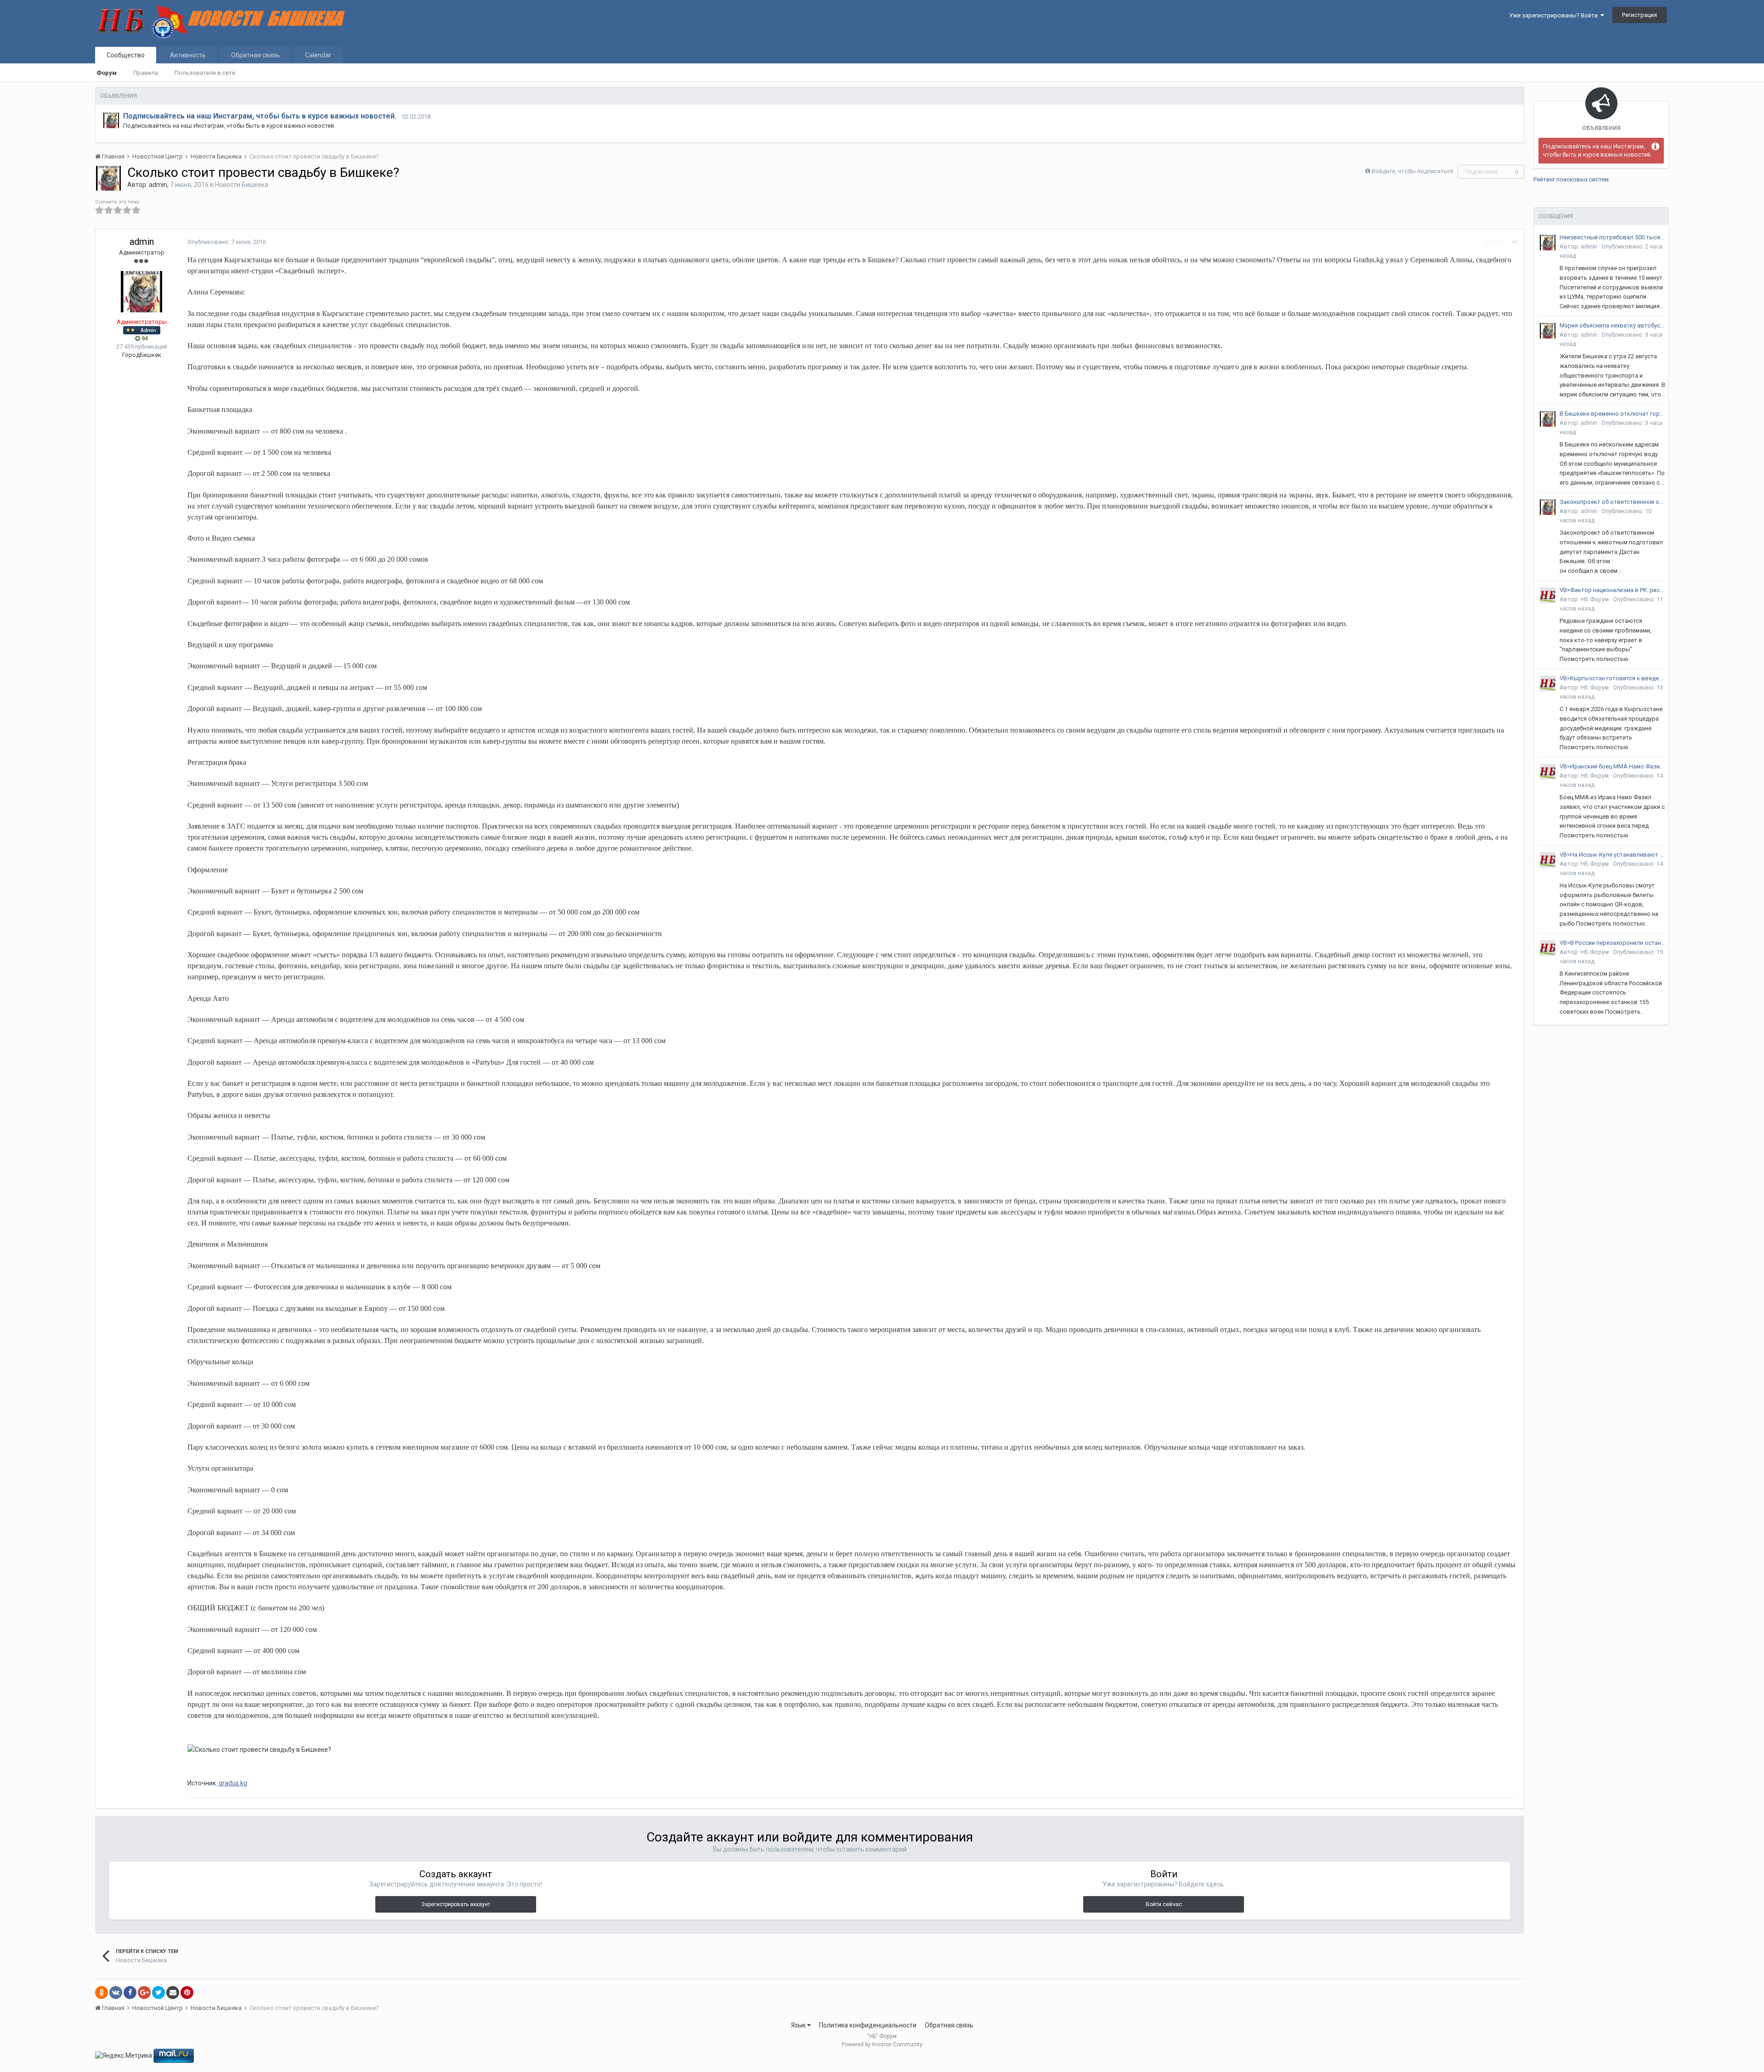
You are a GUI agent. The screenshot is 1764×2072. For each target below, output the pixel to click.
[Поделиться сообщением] (1514, 242)
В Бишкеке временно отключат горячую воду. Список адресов (1612, 414)
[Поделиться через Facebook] (130, 1993)
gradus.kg (232, 1783)
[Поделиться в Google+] (144, 1993)
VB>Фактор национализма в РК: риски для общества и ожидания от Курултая (1612, 590)
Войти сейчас (1164, 1904)
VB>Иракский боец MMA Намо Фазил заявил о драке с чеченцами (1612, 766)
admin (158, 185)
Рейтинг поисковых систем (1571, 179)
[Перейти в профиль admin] (111, 120)
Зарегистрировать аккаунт (456, 1904)
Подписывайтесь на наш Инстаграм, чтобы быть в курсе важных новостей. (260, 116)
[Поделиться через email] (173, 1993)
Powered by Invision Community (882, 2044)
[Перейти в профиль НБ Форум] (1548, 595)
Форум (107, 73)
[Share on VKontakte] (116, 1993)
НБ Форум (1595, 599)
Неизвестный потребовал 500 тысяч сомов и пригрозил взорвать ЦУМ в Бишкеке (1612, 237)
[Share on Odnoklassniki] (102, 1993)
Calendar (318, 55)
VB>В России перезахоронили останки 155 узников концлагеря (1612, 943)
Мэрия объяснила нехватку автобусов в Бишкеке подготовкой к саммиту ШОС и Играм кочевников (1612, 325)
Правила (146, 73)
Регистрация (1640, 15)
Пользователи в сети (205, 73)
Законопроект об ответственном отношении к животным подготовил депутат (1612, 502)
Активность (188, 55)
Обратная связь (255, 55)
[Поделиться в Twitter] (158, 1993)
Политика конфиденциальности (868, 2025)
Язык (799, 2025)
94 (144, 338)
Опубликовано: (227, 242)
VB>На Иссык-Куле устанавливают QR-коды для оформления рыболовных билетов (1612, 855)
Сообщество (126, 55)
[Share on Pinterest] (187, 1993)
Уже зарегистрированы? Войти (1555, 15)
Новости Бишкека (242, 185)
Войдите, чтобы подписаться (1413, 171)
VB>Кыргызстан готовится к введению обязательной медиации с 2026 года (1612, 678)
